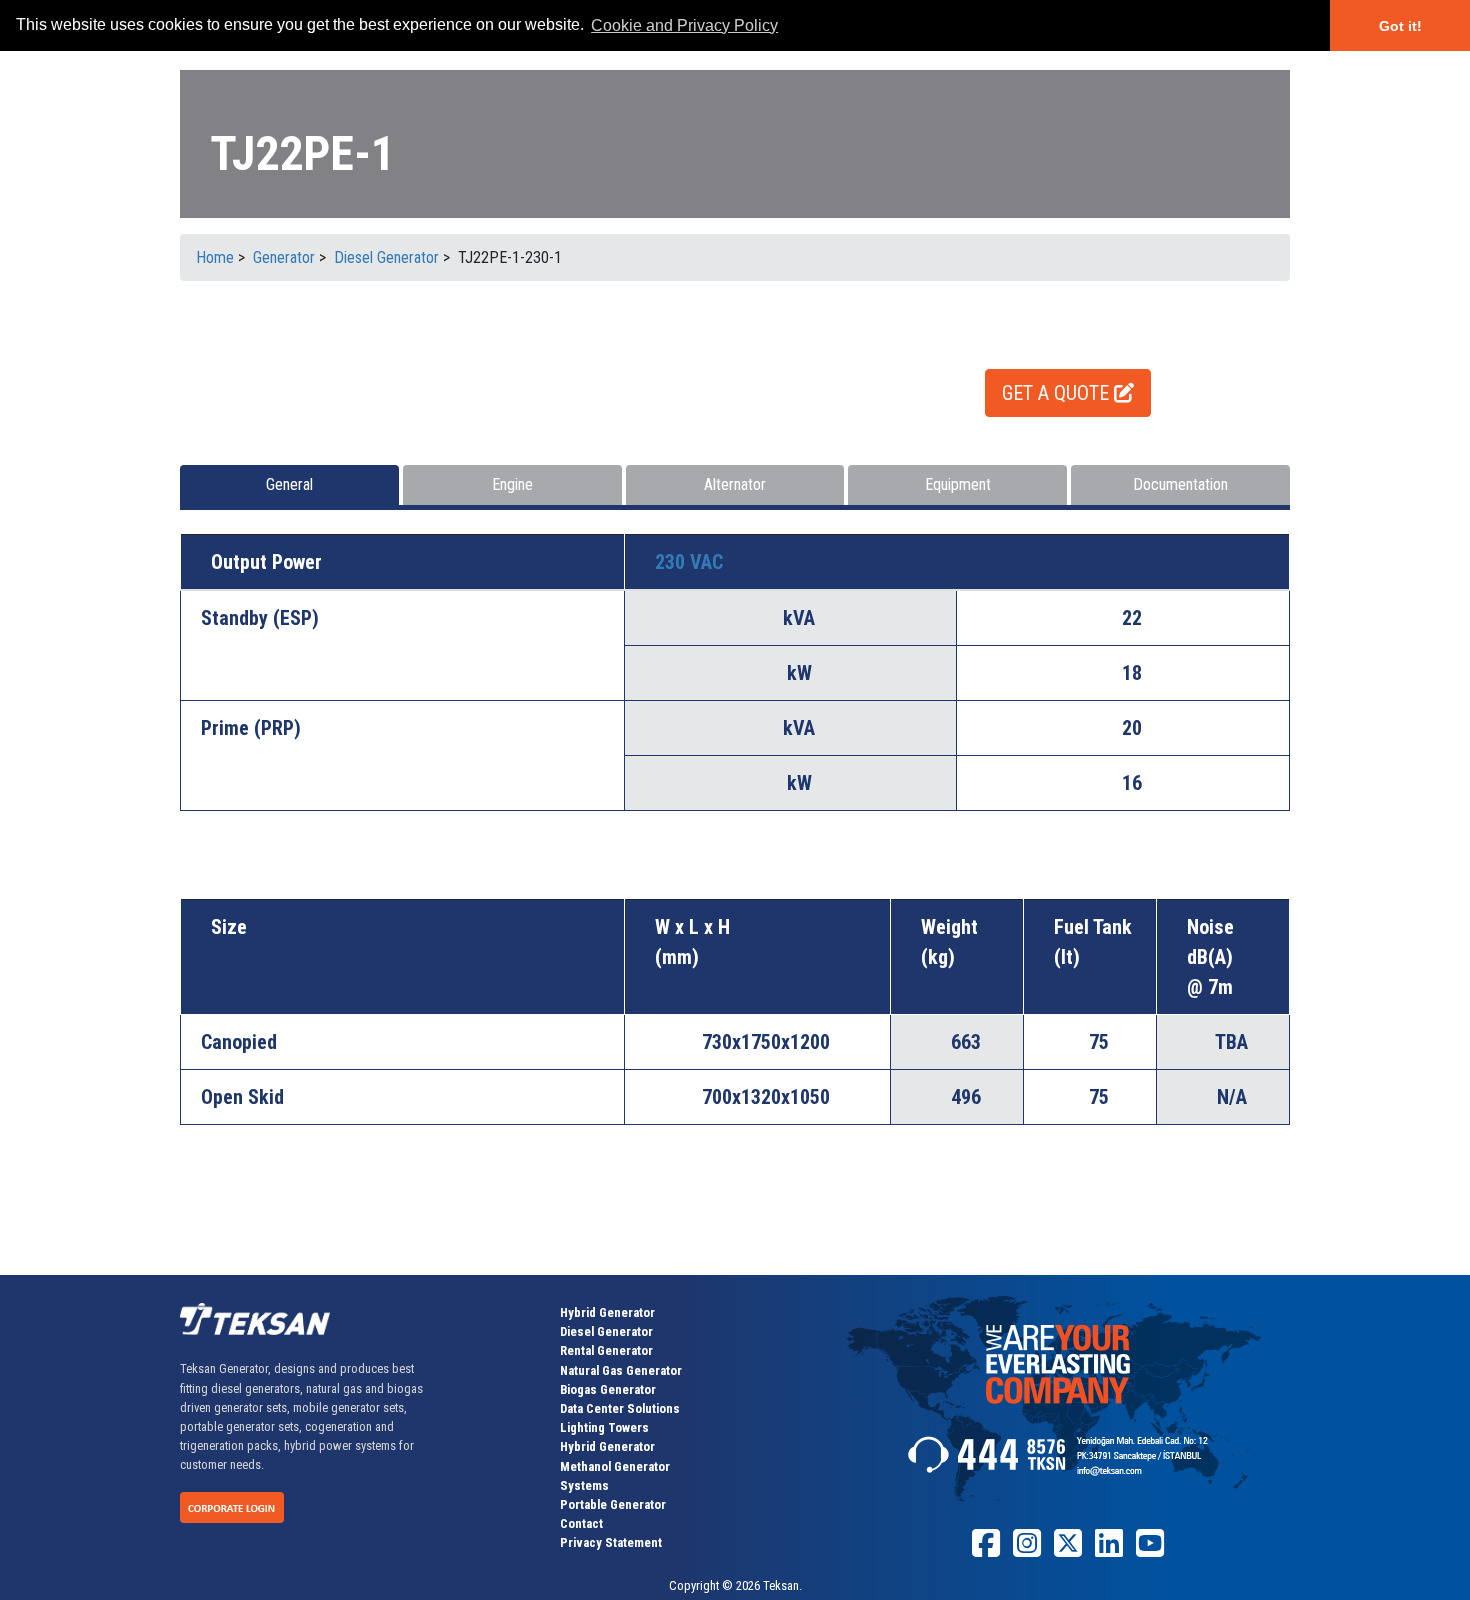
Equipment (958, 484)
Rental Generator (606, 1350)
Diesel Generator (606, 1331)
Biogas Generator (608, 1389)
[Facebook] (986, 1550)
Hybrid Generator (607, 1312)
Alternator (735, 484)
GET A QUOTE (1058, 393)
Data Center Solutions (620, 1408)
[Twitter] (1068, 1550)
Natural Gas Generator (621, 1370)
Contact (581, 1523)
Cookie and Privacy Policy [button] (684, 25)
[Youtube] (1150, 1550)
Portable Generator (613, 1504)
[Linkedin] (1109, 1550)
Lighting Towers (604, 1427)
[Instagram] (1027, 1550)
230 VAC (689, 562)
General (289, 484)
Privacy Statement (611, 1542)
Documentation (1180, 484)
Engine (512, 484)
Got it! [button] (1400, 26)
